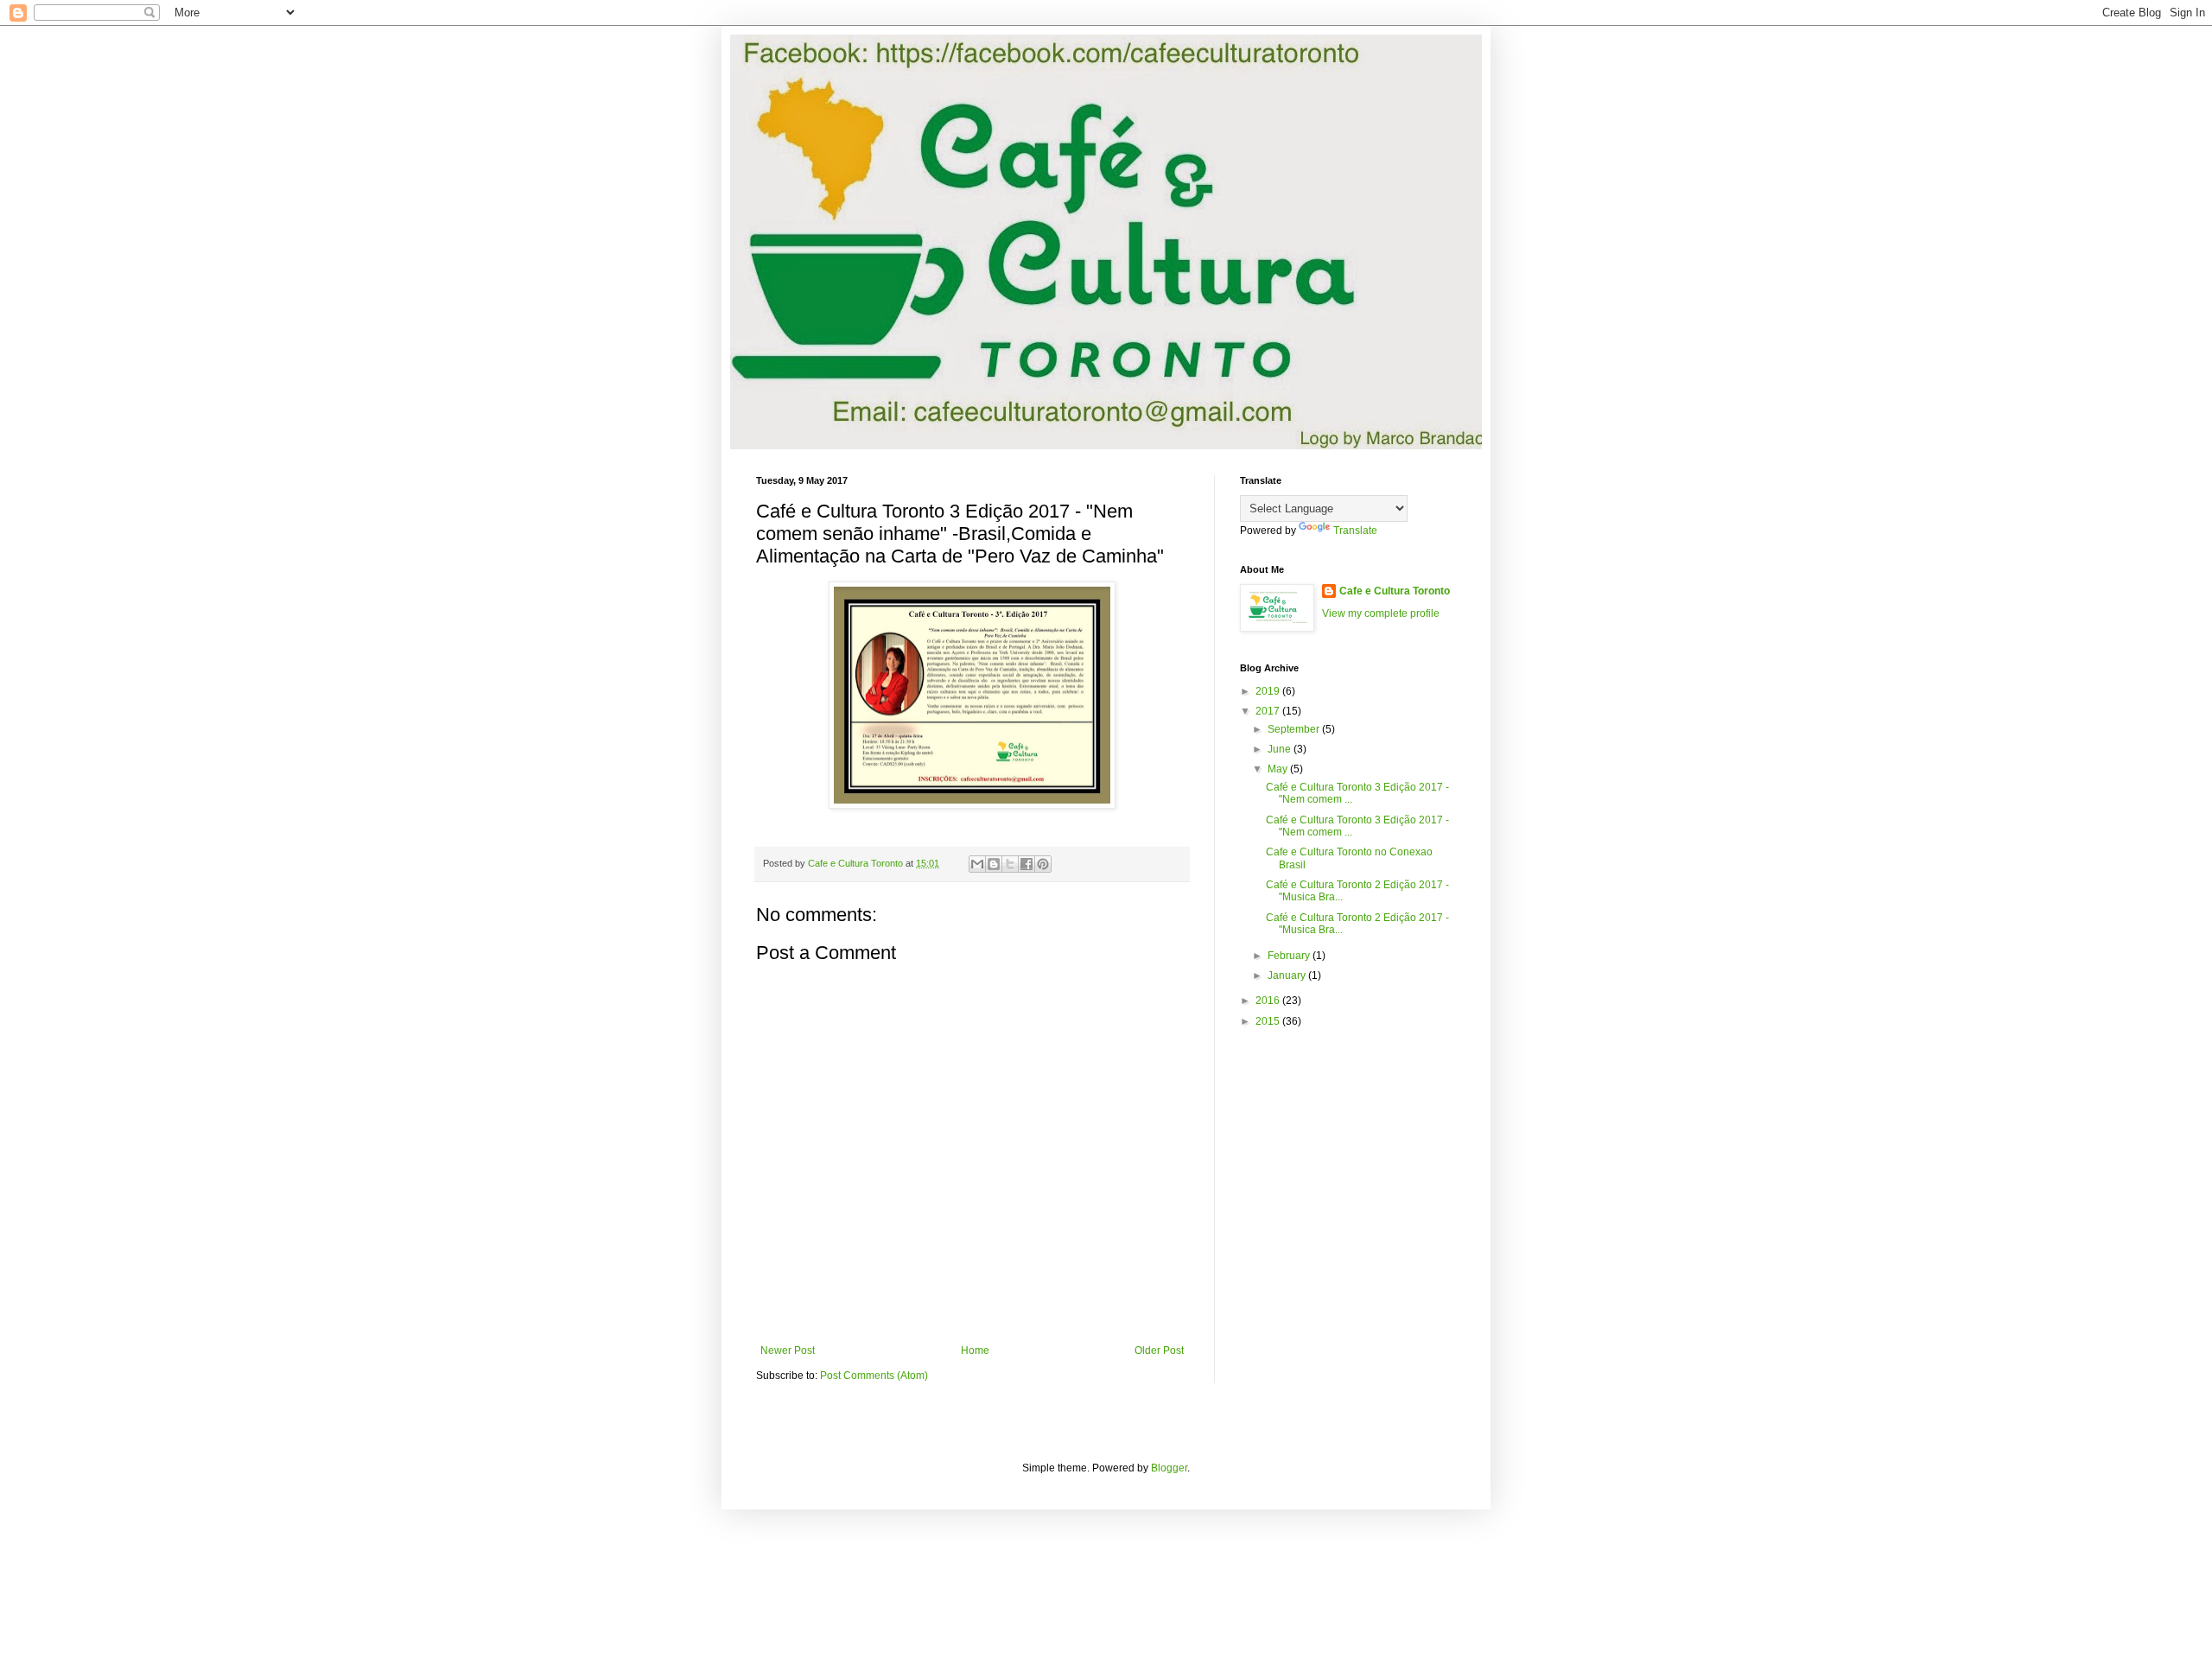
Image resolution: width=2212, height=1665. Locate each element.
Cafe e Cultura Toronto (1395, 591)
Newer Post (788, 1350)
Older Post (1159, 1350)
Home (975, 1350)
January (1288, 975)
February (1290, 956)
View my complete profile (1381, 613)
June (1281, 749)
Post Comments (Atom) (874, 1376)
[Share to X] (1010, 864)
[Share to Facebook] (1027, 864)
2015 (1269, 1021)
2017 (1269, 711)
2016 (1269, 1001)
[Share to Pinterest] (1043, 864)
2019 (1269, 691)
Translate (1355, 531)
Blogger (1169, 1468)
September (1295, 729)
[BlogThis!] (994, 864)
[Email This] (977, 864)
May (1279, 769)
